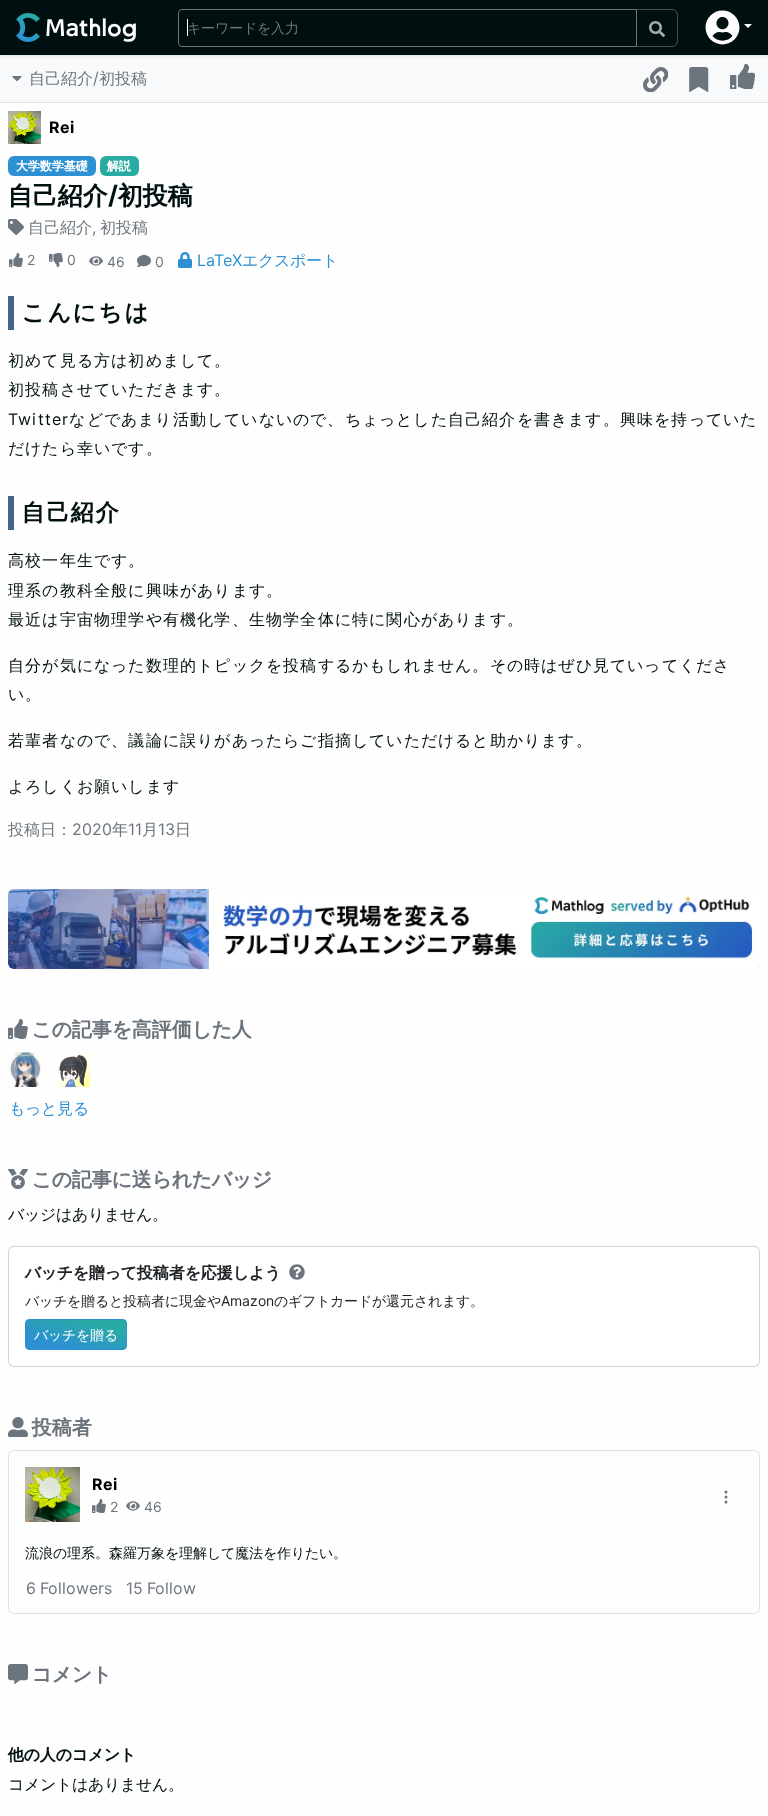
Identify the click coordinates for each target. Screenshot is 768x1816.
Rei (61, 127)
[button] (728, 27)
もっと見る (49, 1108)
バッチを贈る (76, 1334)
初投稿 (124, 227)
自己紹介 (60, 227)
